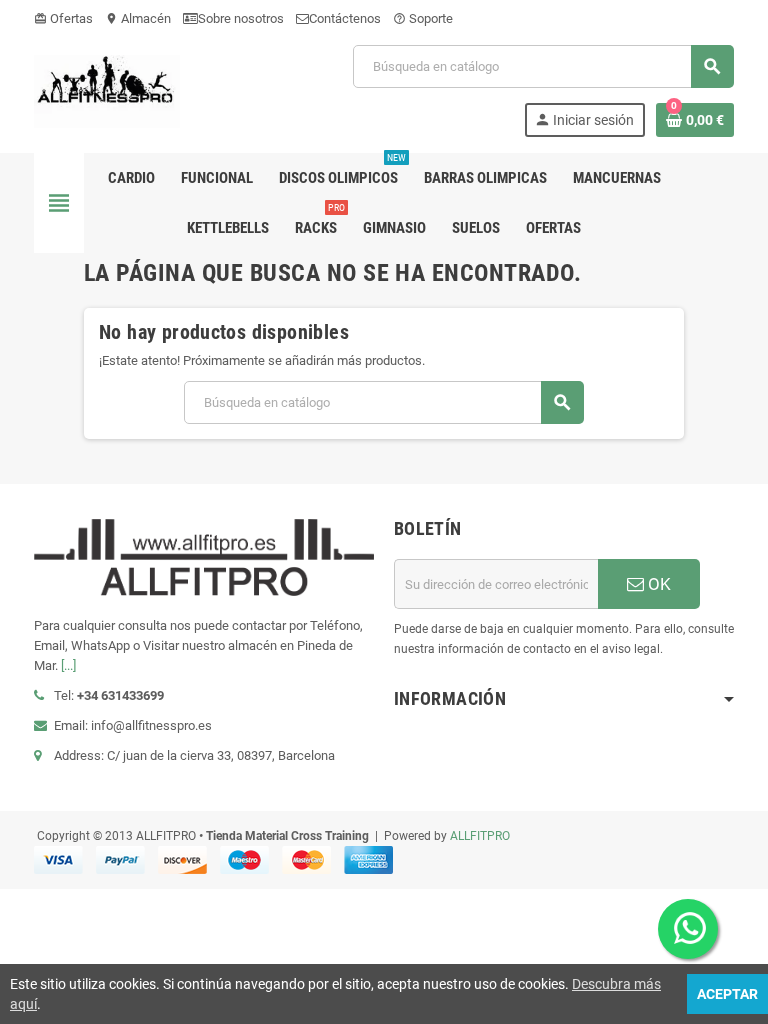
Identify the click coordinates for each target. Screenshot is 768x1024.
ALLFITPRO (480, 836)
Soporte (423, 18)
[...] (68, 665)
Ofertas (63, 18)
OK (657, 584)
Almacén (138, 18)
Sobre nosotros (241, 18)
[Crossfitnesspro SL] (107, 89)
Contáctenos (345, 18)
